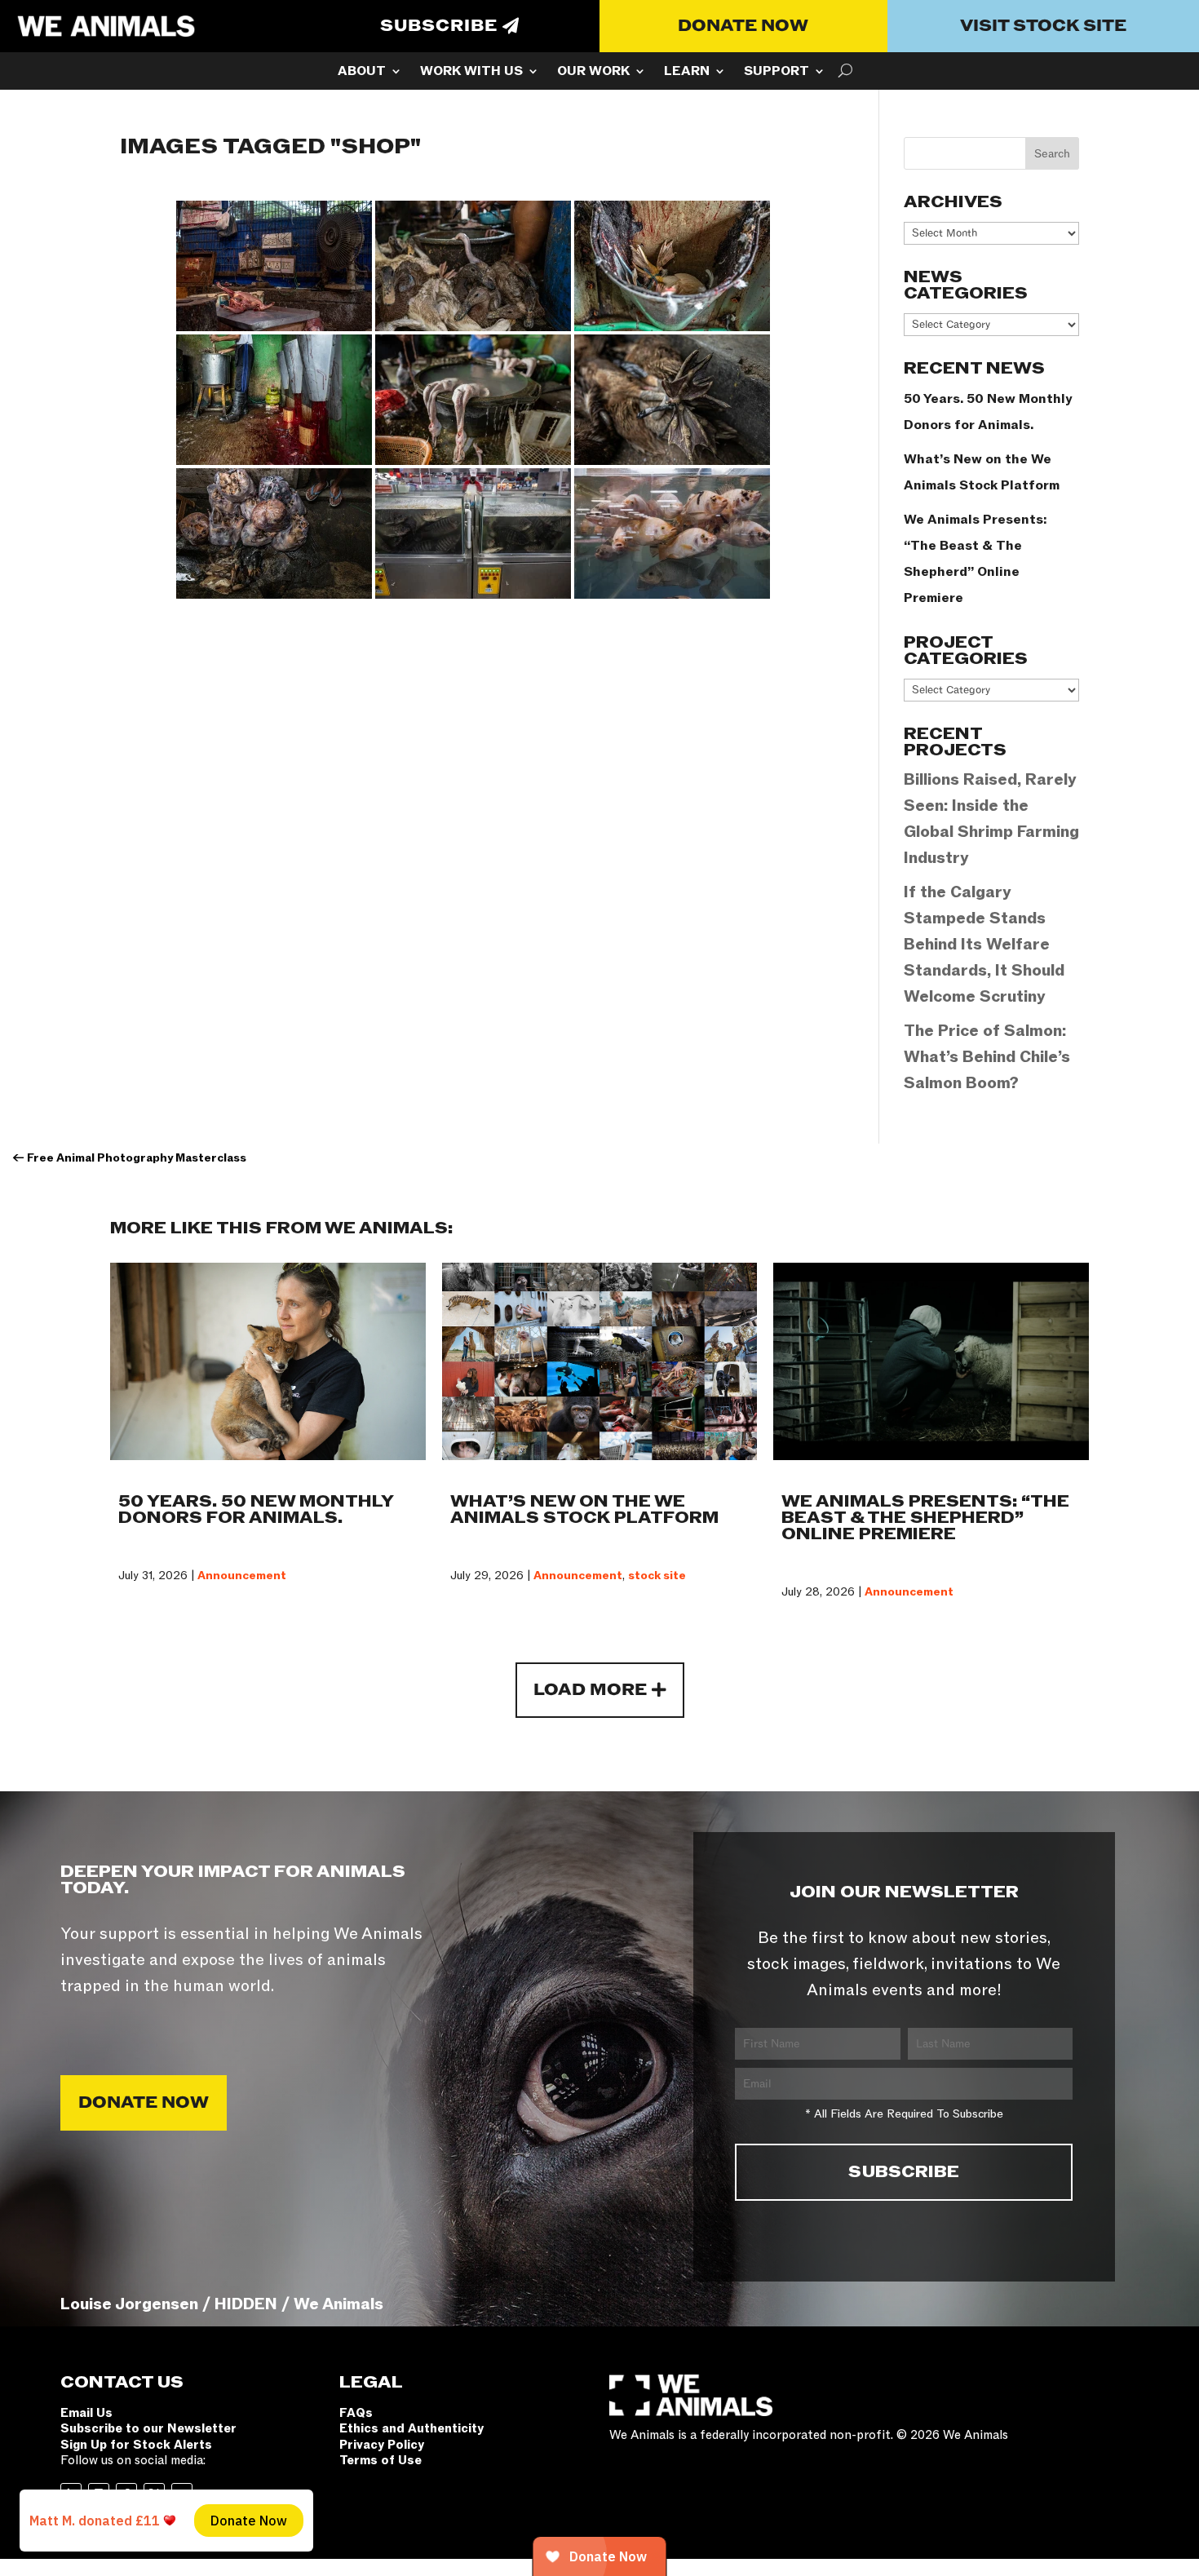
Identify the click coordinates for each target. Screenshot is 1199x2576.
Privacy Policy (382, 2445)
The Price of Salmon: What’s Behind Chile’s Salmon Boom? (987, 1057)
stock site (657, 1576)
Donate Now (743, 26)
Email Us (86, 2413)
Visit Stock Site (1043, 26)
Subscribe (439, 26)
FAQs (356, 2413)
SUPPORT (776, 73)
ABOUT (362, 73)
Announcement (242, 1576)
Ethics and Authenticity (411, 2428)
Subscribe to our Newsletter (148, 2428)
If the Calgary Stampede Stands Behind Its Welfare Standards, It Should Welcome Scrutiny (984, 945)
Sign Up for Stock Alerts (136, 2445)
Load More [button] (590, 1690)
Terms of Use (380, 2460)
